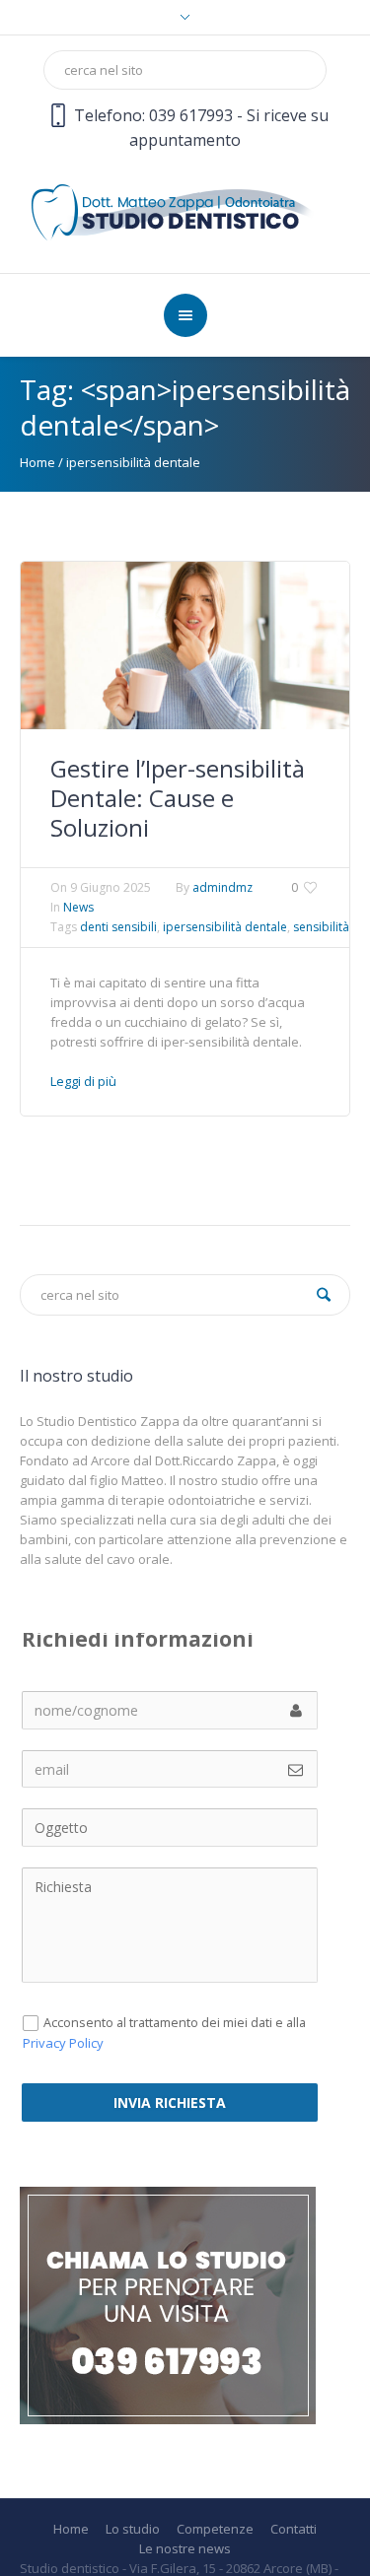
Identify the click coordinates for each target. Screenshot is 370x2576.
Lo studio (133, 2529)
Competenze (215, 2529)
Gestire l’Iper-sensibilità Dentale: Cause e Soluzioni (178, 798)
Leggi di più (83, 1081)
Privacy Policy (63, 2043)
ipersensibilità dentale (225, 927)
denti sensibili (118, 927)
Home (37, 462)
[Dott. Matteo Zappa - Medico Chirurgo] (185, 210)
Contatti (294, 2529)
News (78, 907)
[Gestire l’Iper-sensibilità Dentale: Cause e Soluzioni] (185, 644)
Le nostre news (185, 2549)
